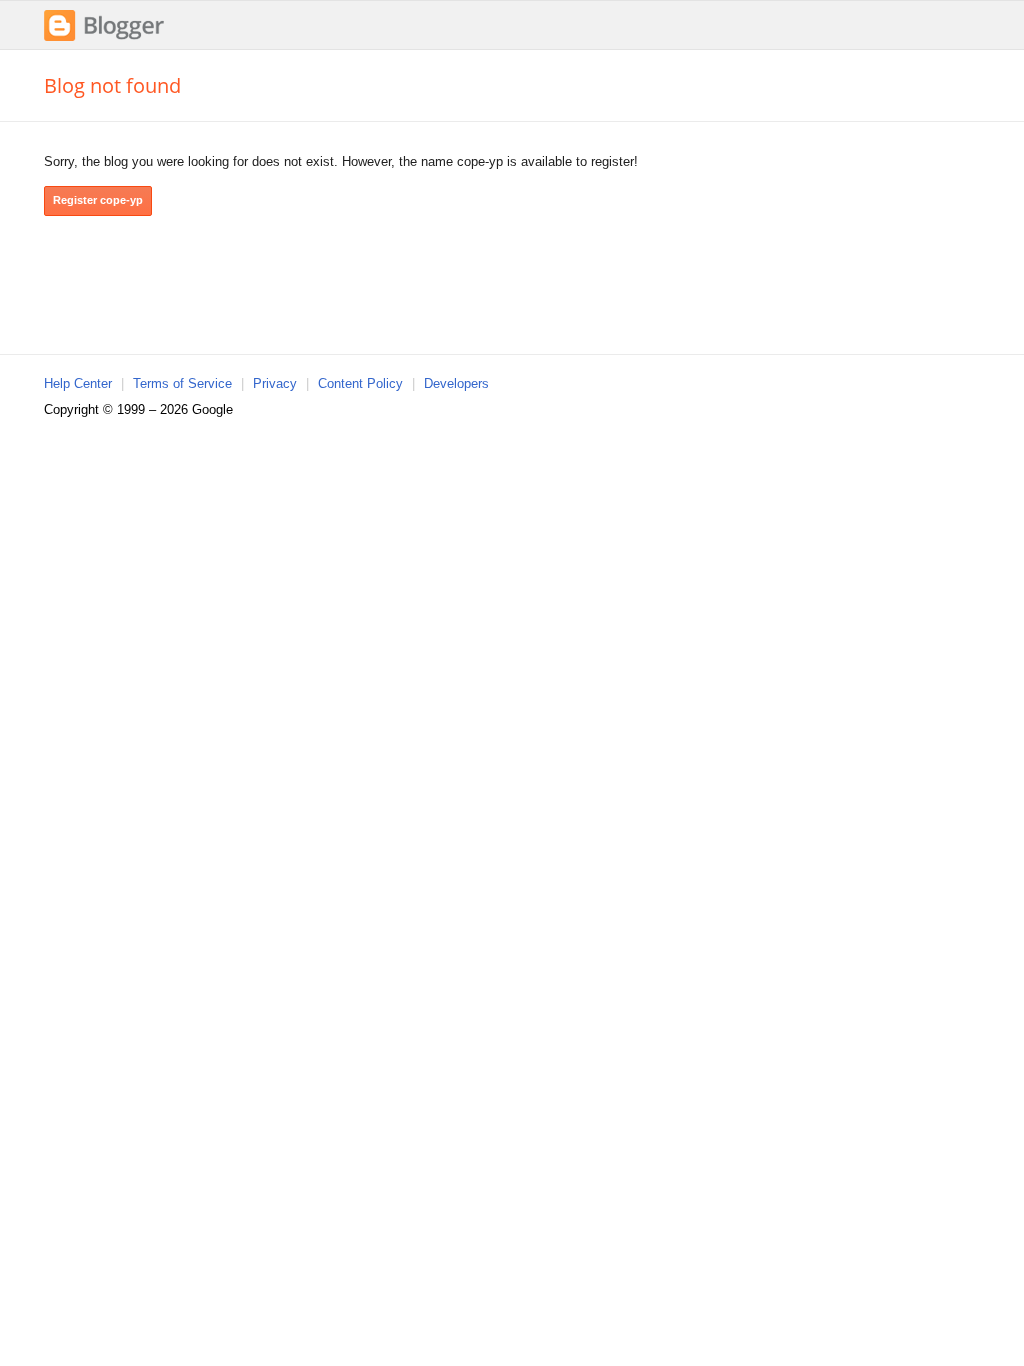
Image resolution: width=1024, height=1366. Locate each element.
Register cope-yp (98, 200)
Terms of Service (182, 383)
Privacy (275, 383)
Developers (456, 383)
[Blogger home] (104, 38)
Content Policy (360, 383)
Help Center (78, 383)
